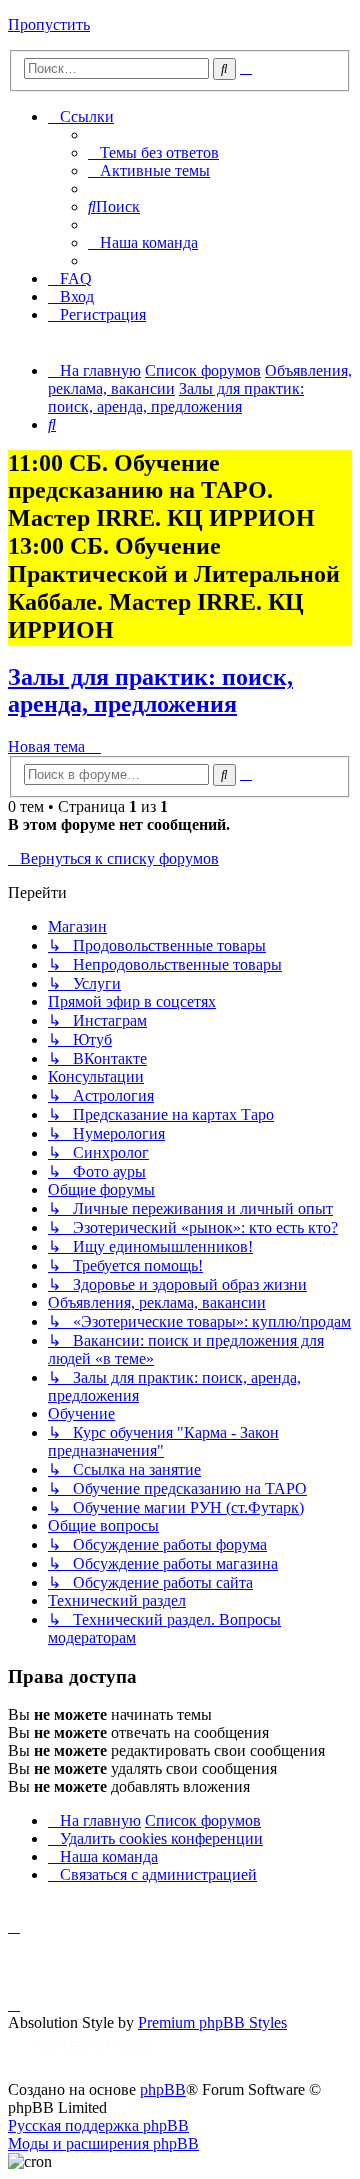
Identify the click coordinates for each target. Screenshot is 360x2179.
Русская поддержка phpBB (98, 2125)
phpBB (163, 2089)
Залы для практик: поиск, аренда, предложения (150, 690)
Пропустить (49, 24)
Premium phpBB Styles (212, 2022)
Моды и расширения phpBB (103, 2143)
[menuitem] (153, 152)
